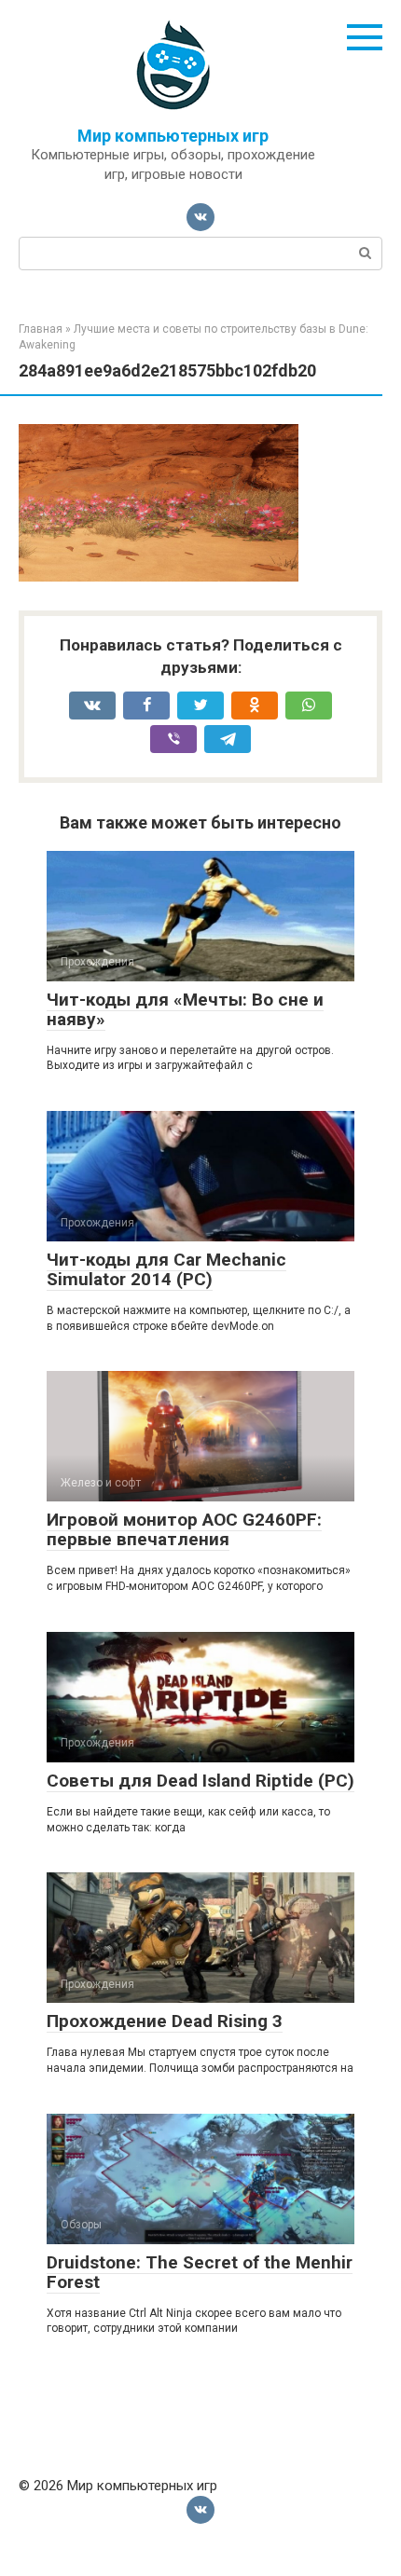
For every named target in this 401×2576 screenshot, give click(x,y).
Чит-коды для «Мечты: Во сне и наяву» (185, 1009)
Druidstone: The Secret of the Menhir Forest (200, 2272)
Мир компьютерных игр (173, 136)
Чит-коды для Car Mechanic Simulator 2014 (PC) (166, 1269)
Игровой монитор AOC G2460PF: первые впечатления (184, 1529)
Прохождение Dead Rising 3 (165, 2021)
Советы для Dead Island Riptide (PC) (200, 1781)
